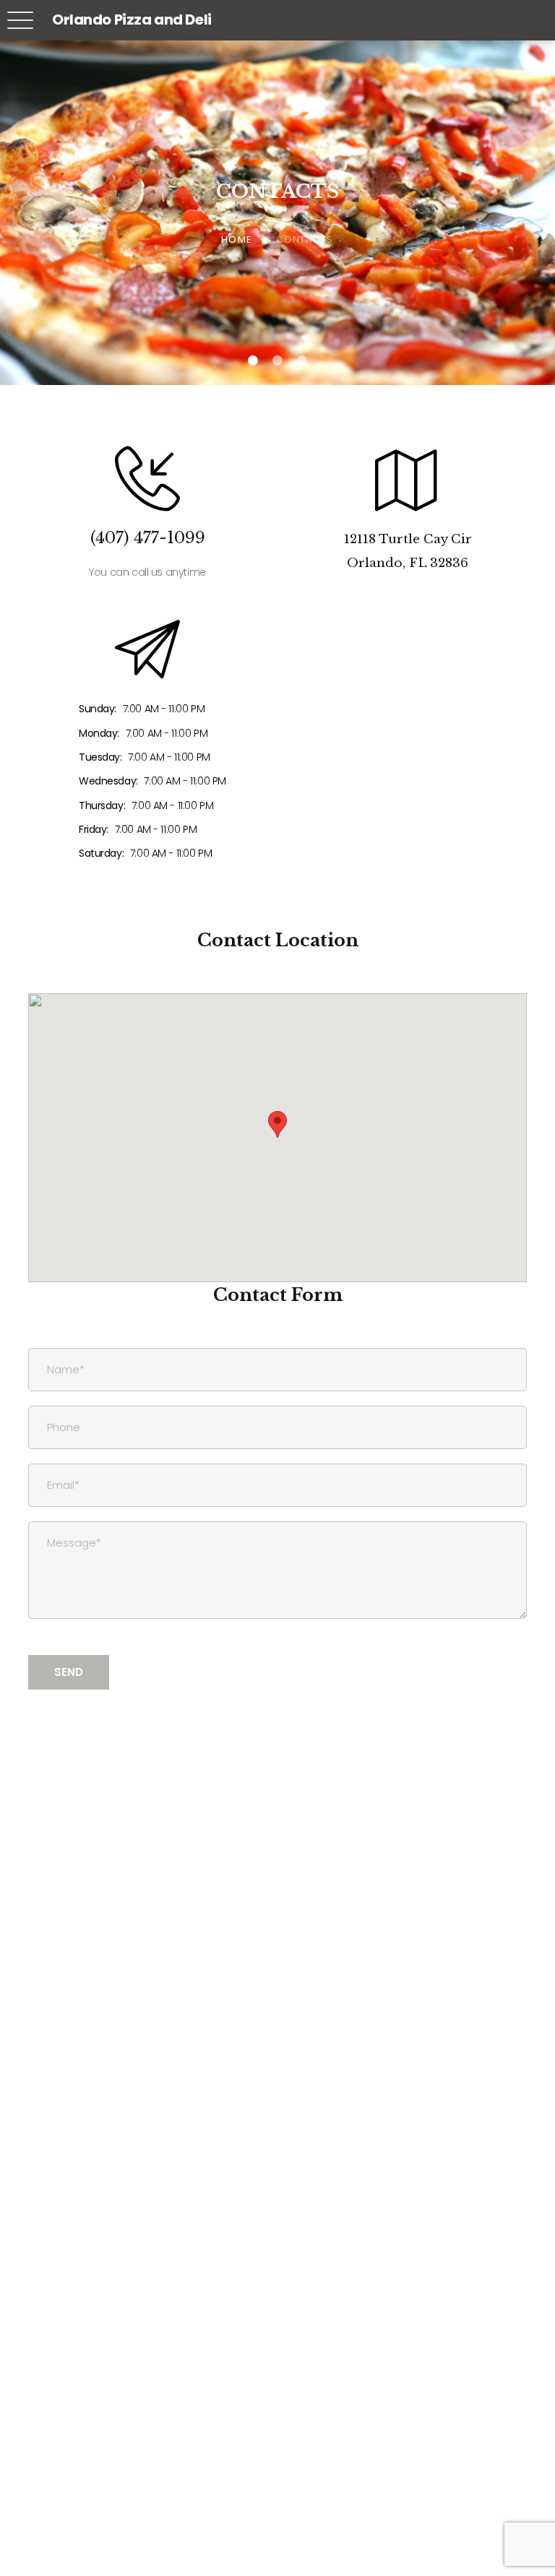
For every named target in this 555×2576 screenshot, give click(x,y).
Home (236, 239)
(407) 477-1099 (148, 538)
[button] (277, 1124)
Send (69, 1672)
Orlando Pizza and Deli (132, 20)
